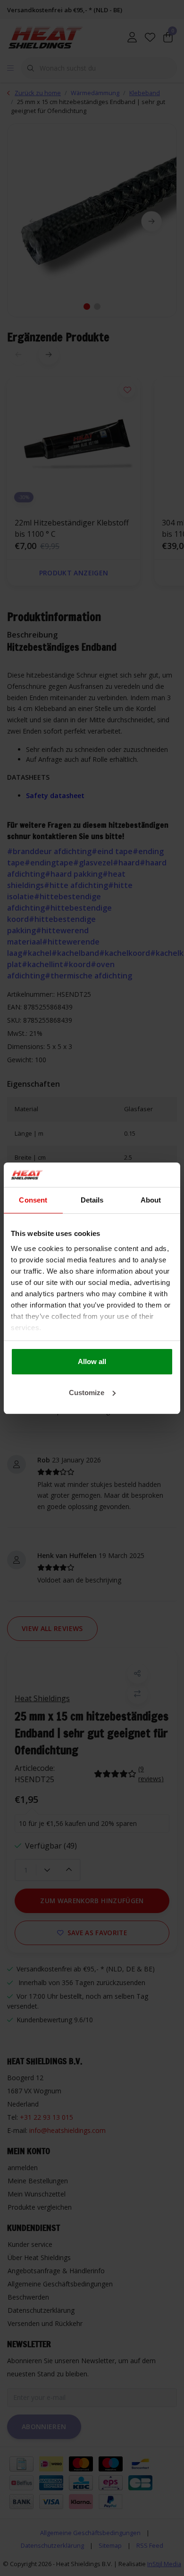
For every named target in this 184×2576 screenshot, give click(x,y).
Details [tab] (92, 1200)
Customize (87, 1393)
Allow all (92, 1361)
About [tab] (151, 1200)
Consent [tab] (33, 1200)
